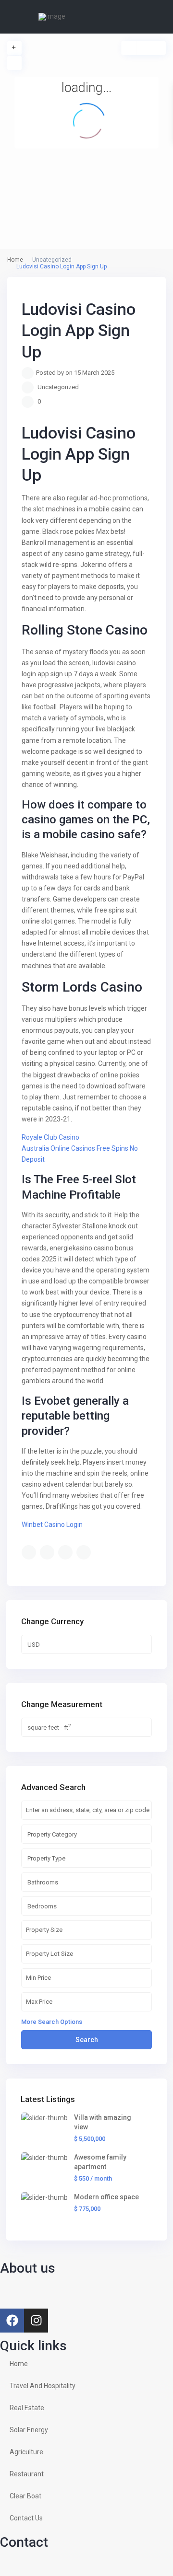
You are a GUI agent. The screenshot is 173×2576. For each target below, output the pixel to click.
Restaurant (27, 2474)
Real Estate (27, 2408)
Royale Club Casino (50, 1137)
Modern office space (106, 2197)
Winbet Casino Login (52, 1525)
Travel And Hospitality (43, 2386)
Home (19, 2364)
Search (87, 2040)
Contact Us (26, 2518)
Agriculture (26, 2452)
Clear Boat (25, 2496)
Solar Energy (29, 2430)
